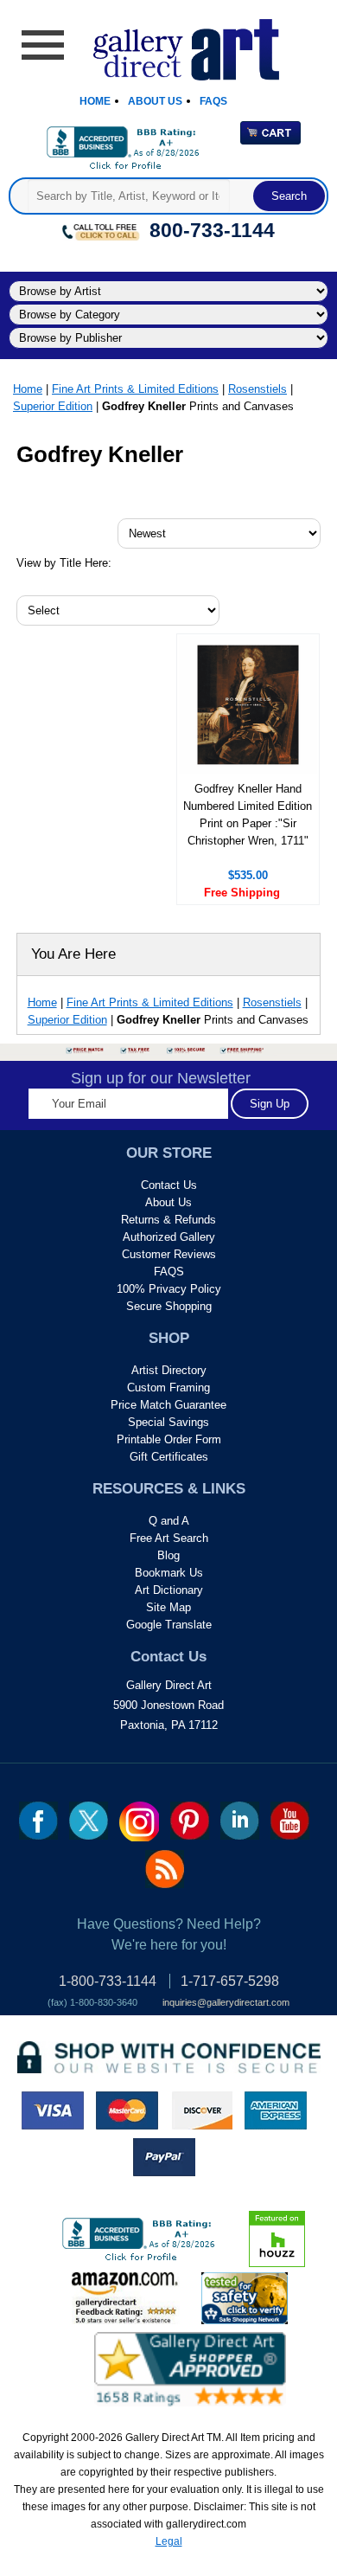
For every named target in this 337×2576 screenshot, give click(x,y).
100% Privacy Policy (169, 1289)
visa (53, 2110)
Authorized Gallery (169, 1237)
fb (38, 1821)
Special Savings (168, 1422)
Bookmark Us (169, 1573)
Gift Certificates (169, 1457)
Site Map (168, 1607)
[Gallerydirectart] (169, 44)
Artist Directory (169, 1370)
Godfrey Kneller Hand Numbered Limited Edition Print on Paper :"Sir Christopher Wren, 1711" (248, 815)
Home (95, 101)
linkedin (240, 1821)
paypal (164, 2157)
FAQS (169, 1272)
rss (165, 1869)
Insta (139, 1821)
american (276, 2110)
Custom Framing (168, 1388)
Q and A (169, 1521)
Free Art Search (169, 1538)
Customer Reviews (169, 1254)
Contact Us (169, 1185)
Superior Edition (53, 406)
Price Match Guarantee (168, 1405)
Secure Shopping (169, 1306)
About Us (155, 101)
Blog (168, 1555)
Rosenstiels (258, 389)
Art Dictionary (169, 1590)
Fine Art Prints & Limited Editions (135, 389)
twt (89, 1821)
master (127, 2110)
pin (190, 1821)
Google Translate (169, 1625)
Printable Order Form (169, 1439)
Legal (169, 2541)
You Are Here (73, 954)
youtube (290, 1821)
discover (201, 2110)
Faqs (213, 101)
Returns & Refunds (168, 1220)
